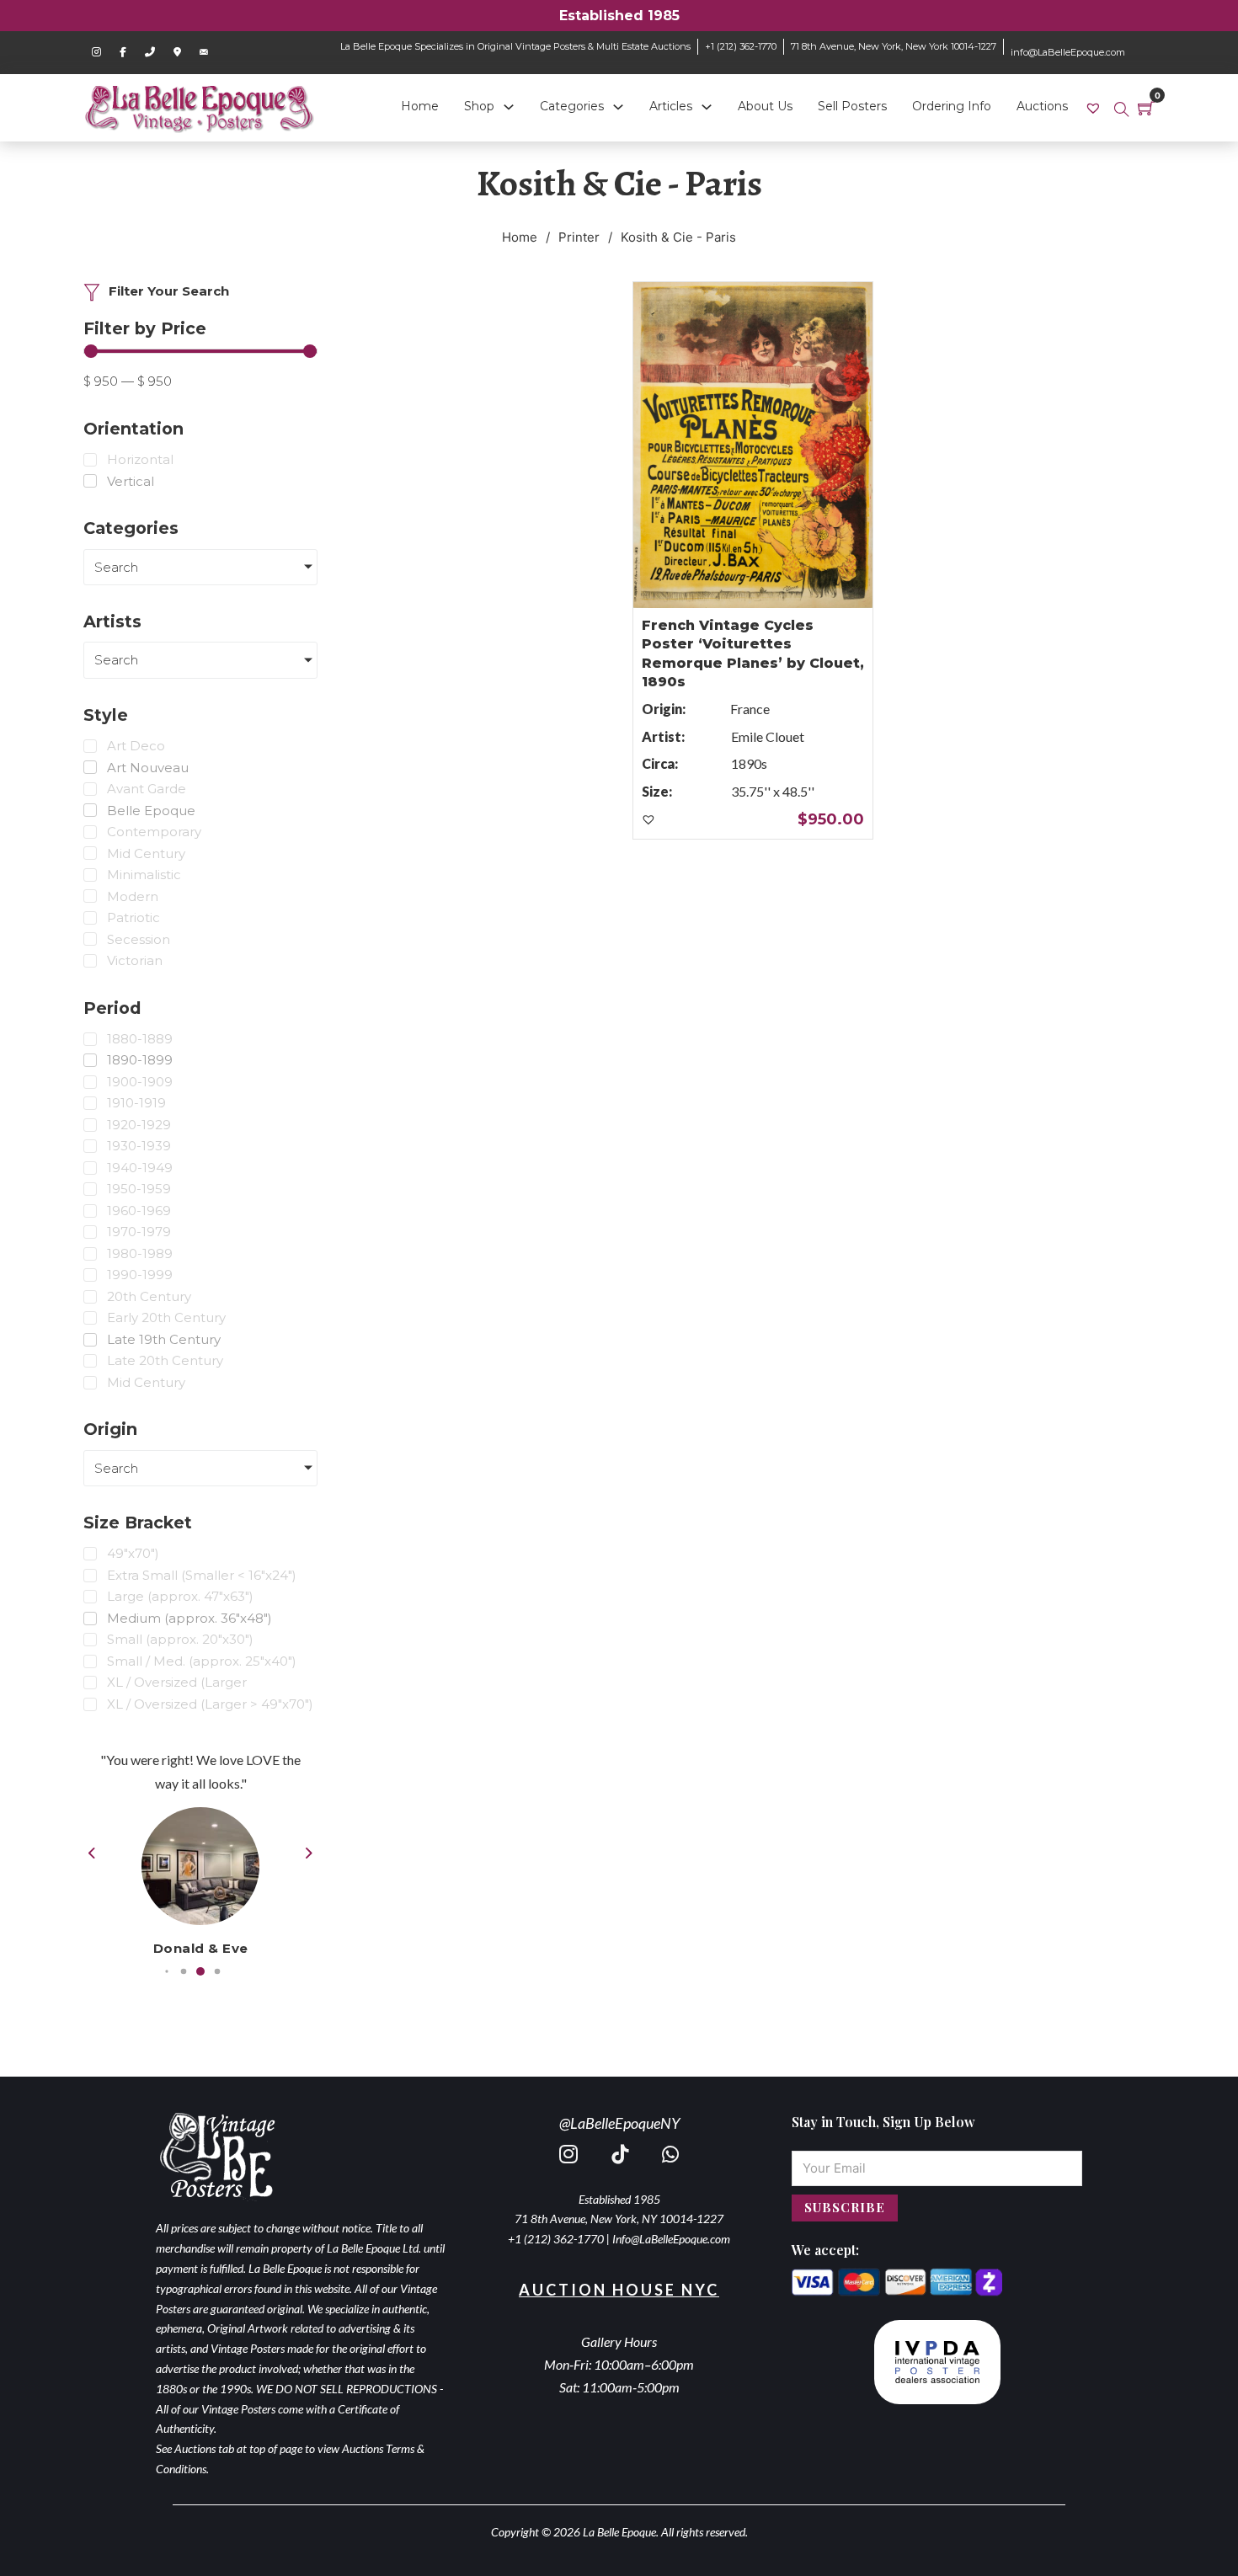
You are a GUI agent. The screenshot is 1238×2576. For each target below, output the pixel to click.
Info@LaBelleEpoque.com (671, 2239)
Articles (671, 106)
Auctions (1042, 106)
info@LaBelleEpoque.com (1068, 52)
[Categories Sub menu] (618, 107)
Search (116, 567)
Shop (479, 106)
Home (420, 106)
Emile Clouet (768, 736)
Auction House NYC (619, 2290)
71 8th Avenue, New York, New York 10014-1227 (894, 46)
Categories (572, 106)
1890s (749, 763)
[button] (166, 1972)
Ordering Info (952, 106)
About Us (765, 106)
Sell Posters (852, 106)
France (750, 709)
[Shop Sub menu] (509, 107)
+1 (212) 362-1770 (741, 46)
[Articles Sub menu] (707, 107)
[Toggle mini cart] (1146, 108)
